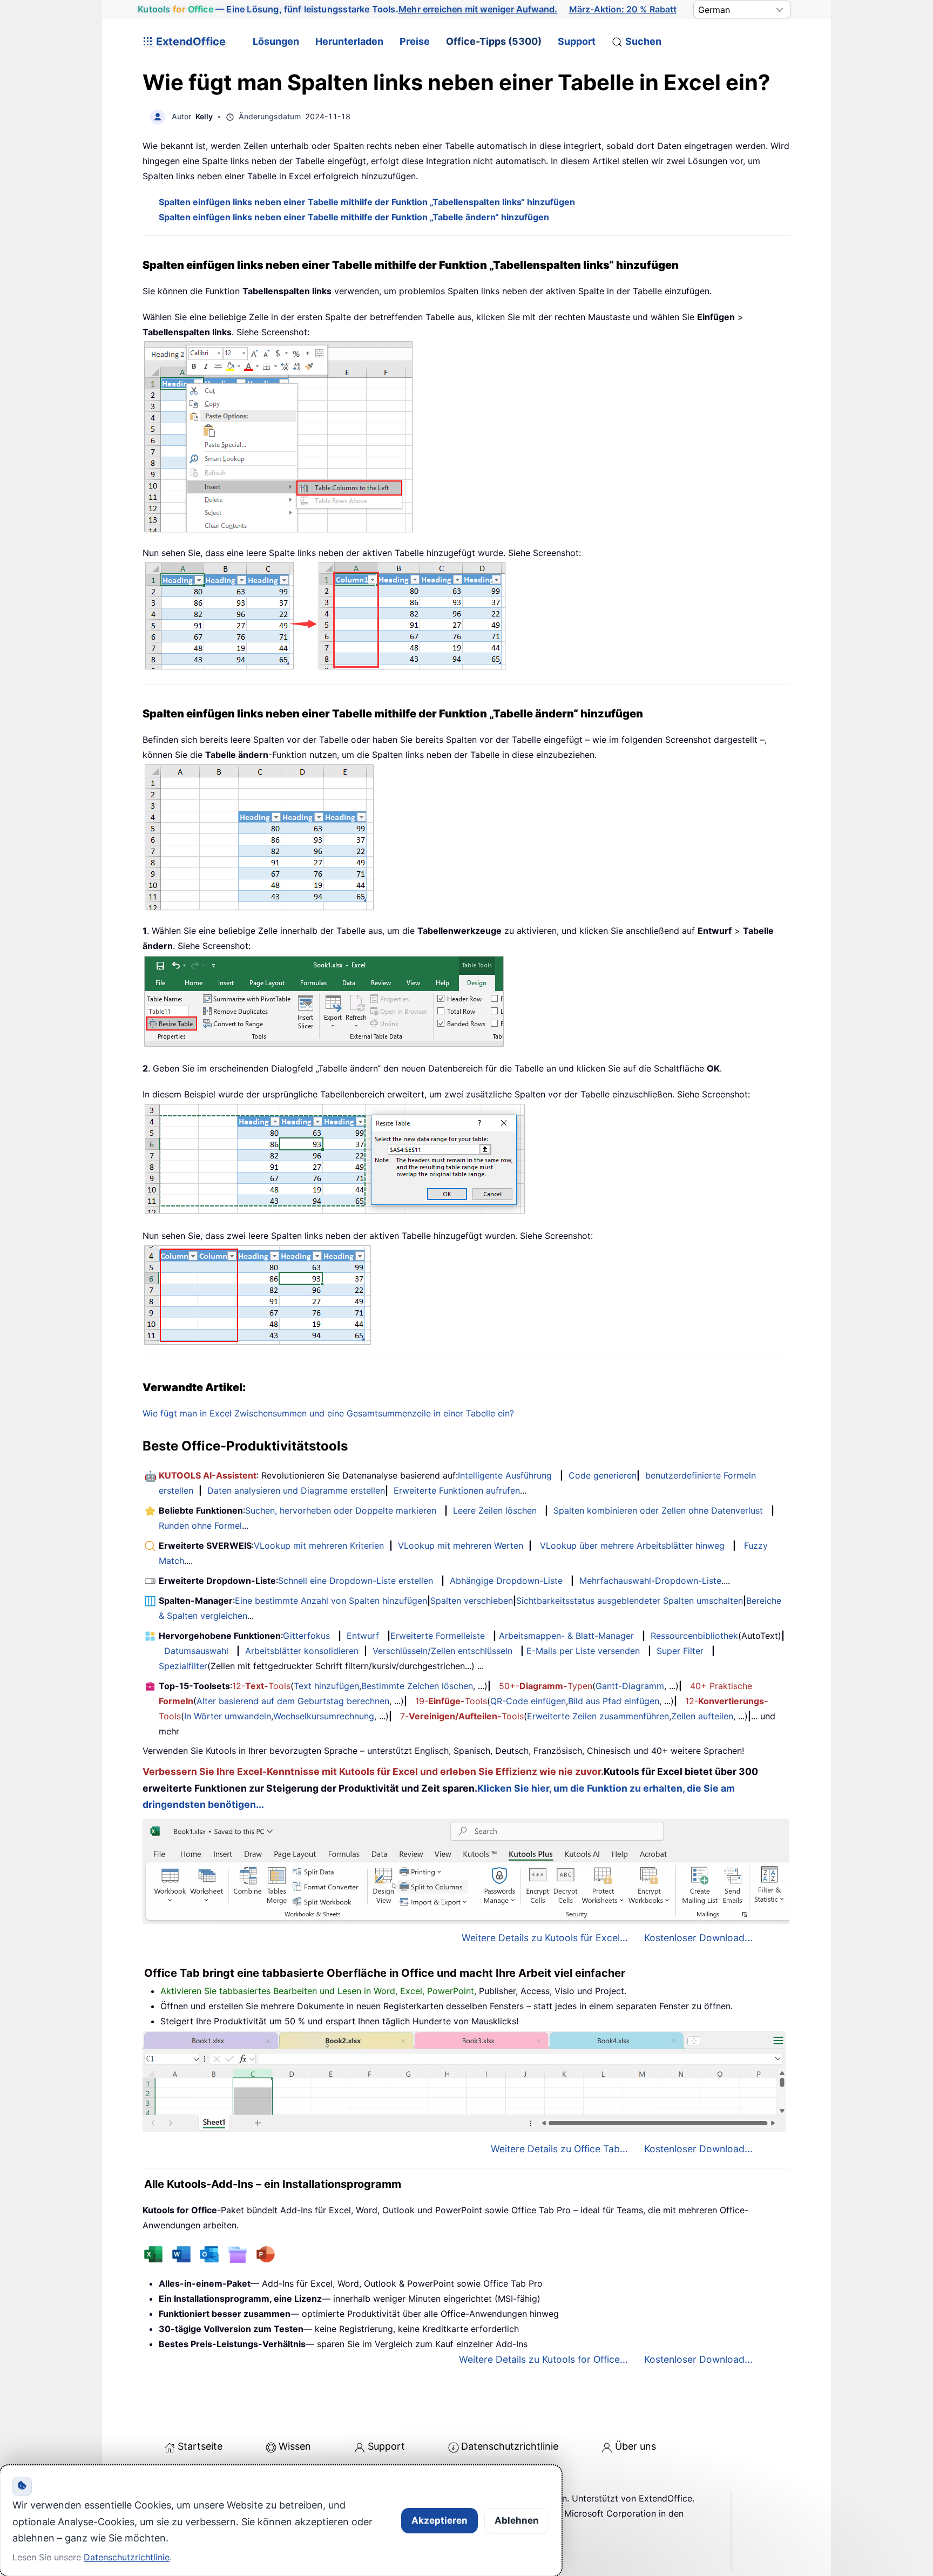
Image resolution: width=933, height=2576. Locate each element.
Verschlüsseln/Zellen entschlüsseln (442, 1651)
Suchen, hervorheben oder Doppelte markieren (341, 1510)
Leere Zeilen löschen (495, 1510)
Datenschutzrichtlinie (510, 2446)
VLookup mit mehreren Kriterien (319, 1545)
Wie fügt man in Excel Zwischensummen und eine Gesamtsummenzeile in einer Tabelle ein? (328, 1413)
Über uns (635, 2446)
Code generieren (603, 1475)
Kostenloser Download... (698, 1938)
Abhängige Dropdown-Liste (506, 1581)
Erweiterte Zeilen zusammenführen (598, 1716)
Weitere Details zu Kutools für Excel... (545, 1938)
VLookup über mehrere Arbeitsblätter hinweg (632, 1545)
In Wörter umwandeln (228, 1716)
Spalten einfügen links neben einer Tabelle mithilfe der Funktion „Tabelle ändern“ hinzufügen (354, 217)
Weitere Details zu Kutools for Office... (543, 2359)
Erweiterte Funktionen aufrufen (457, 1490)
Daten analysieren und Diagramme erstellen (296, 1490)
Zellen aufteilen (702, 1716)
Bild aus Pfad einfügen (614, 1701)
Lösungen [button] (276, 41)
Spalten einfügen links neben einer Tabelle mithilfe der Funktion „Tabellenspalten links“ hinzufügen (367, 202)
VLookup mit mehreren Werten (461, 1545)
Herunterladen (349, 41)
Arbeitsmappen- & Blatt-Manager (566, 1636)
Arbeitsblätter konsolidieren (302, 1651)
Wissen (295, 2446)
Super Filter (680, 1651)
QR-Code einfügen (528, 1701)
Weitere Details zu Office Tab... (559, 2149)
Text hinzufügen (326, 1686)
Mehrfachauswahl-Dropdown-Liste (650, 1581)
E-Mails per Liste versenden (583, 1651)
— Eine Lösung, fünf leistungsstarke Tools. (348, 9)
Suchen (643, 41)
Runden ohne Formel (200, 1526)
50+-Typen (546, 1686)
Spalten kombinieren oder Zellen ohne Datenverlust (658, 1510)
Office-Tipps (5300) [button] (494, 41)
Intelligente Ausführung (505, 1475)
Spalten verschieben (472, 1601)
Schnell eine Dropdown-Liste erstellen (356, 1581)
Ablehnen (517, 2520)
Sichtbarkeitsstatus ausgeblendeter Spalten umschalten (630, 1601)
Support (577, 41)
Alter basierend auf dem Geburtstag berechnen (293, 1701)
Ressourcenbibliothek (694, 1636)
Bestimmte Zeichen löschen (417, 1686)
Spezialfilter (183, 1666)
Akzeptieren (440, 2520)
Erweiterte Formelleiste (438, 1636)
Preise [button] (415, 41)
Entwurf (363, 1636)
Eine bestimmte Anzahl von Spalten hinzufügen (331, 1601)
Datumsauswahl (196, 1651)
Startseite (200, 2446)
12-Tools (261, 1686)
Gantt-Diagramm (630, 1686)
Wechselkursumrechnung (324, 1716)
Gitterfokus (306, 1636)
